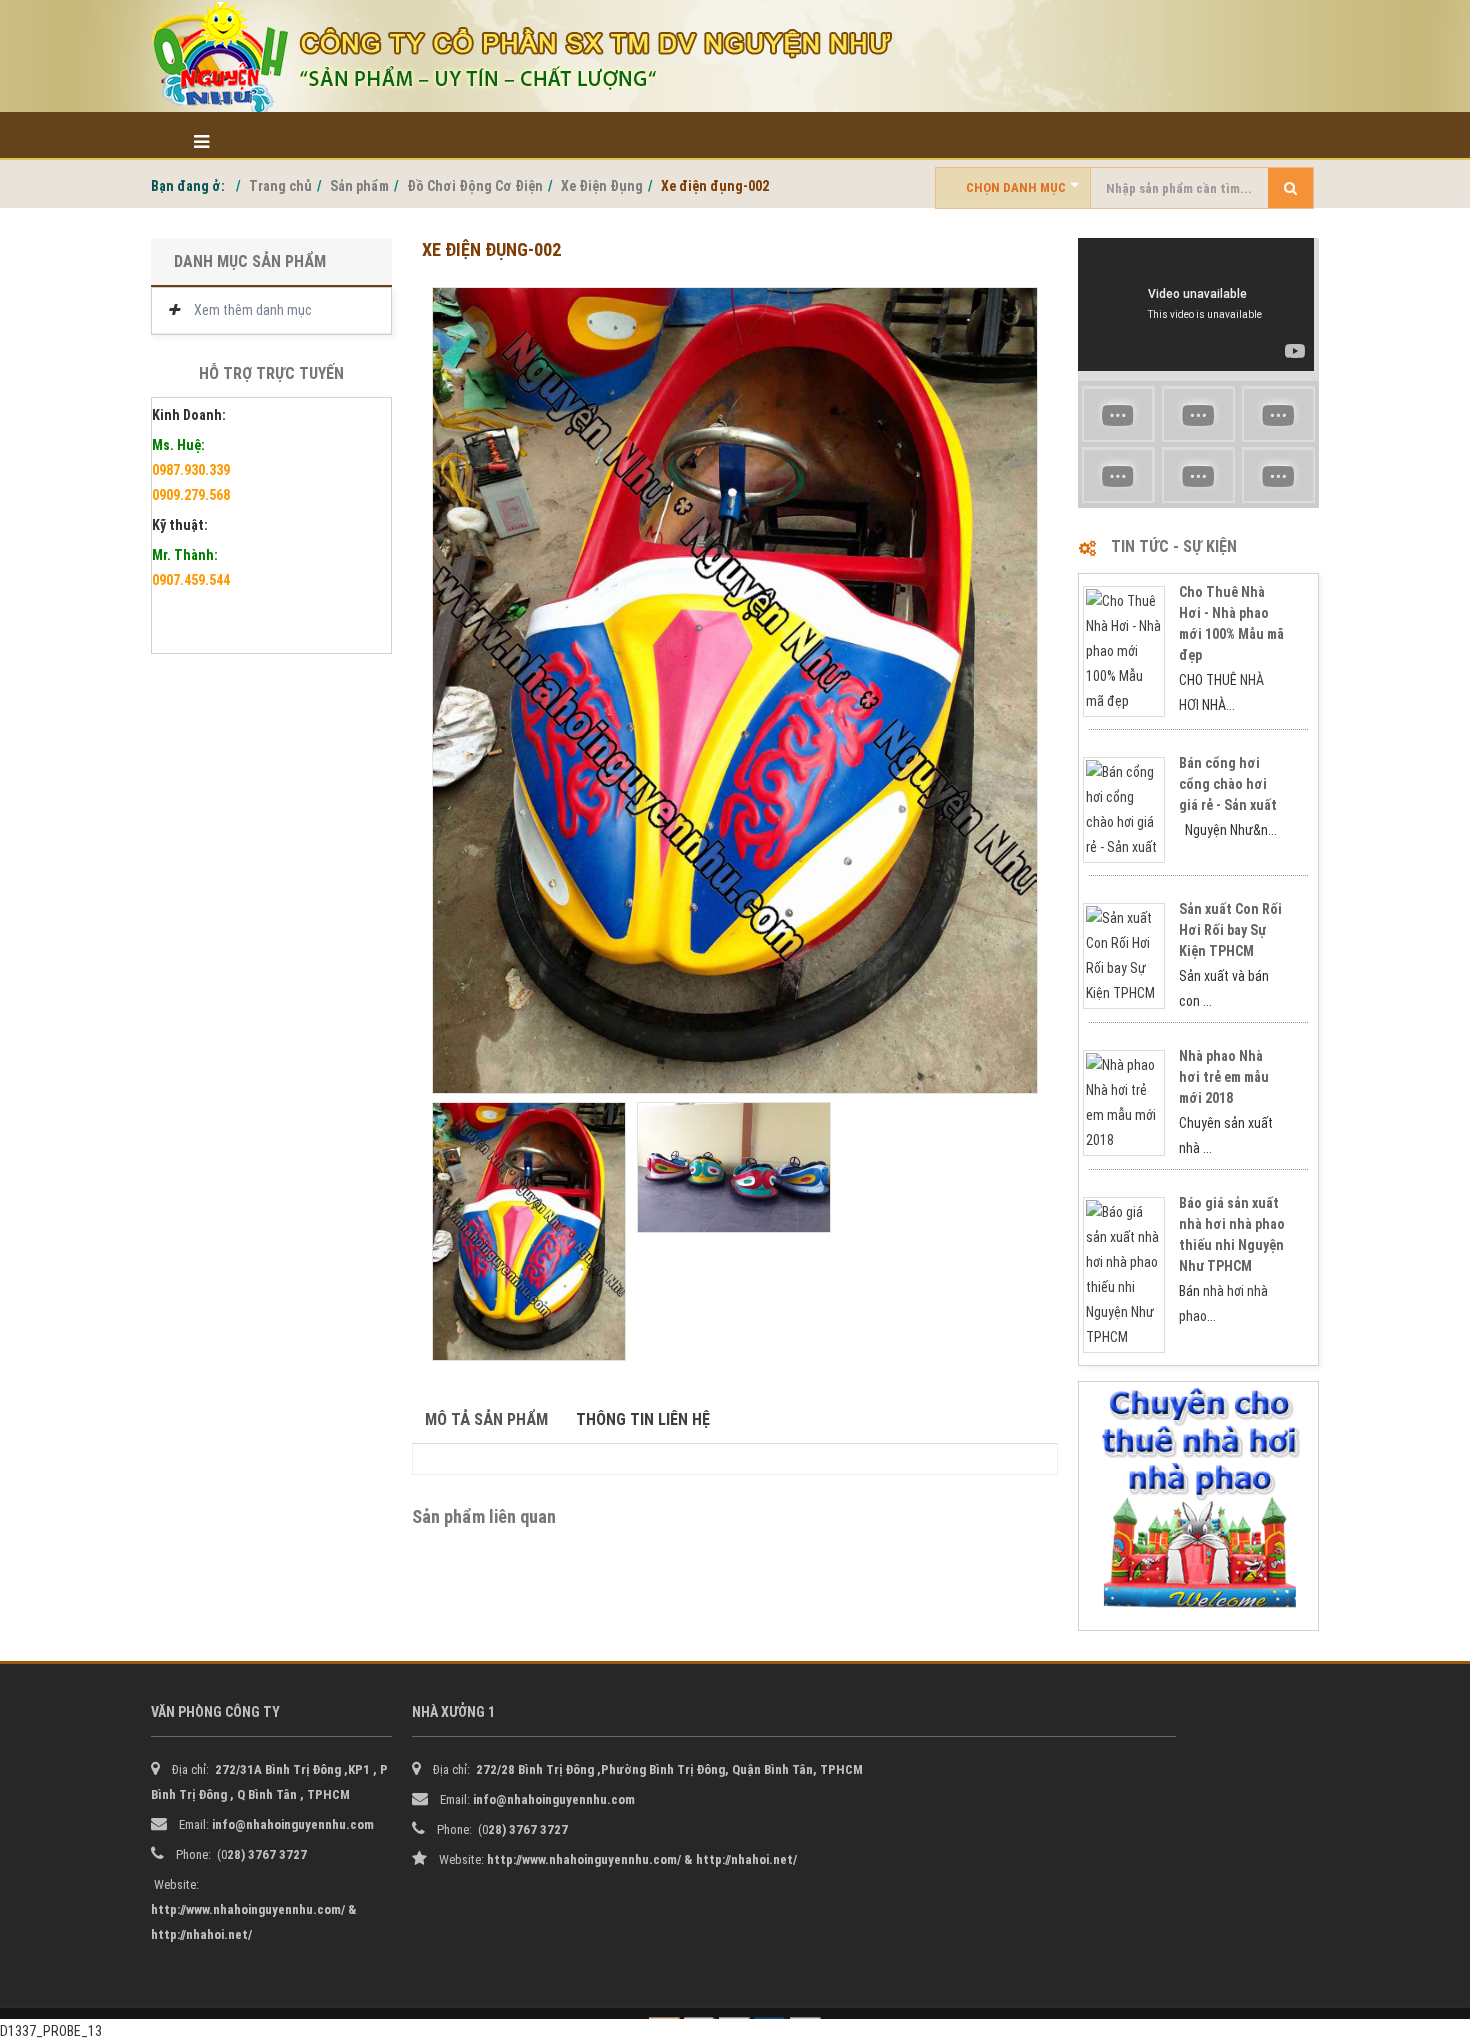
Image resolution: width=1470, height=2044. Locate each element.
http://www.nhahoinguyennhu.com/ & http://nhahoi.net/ (642, 1859)
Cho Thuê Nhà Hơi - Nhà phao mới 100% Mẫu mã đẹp (1231, 623)
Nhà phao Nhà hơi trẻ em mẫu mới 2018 (1224, 1077)
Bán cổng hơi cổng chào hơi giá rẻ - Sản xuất (1228, 784)
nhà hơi (1223, 1291)
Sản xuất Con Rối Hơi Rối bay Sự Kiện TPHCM (1230, 930)
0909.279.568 (191, 495)
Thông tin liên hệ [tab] (643, 1419)
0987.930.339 (191, 470)
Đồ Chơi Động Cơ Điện (475, 186)
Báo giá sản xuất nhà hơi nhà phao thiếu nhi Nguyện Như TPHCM (1232, 1234)
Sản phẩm (359, 186)
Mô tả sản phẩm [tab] (486, 1419)
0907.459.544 (191, 580)
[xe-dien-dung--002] (734, 690)
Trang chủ (280, 186)
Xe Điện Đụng (602, 186)
